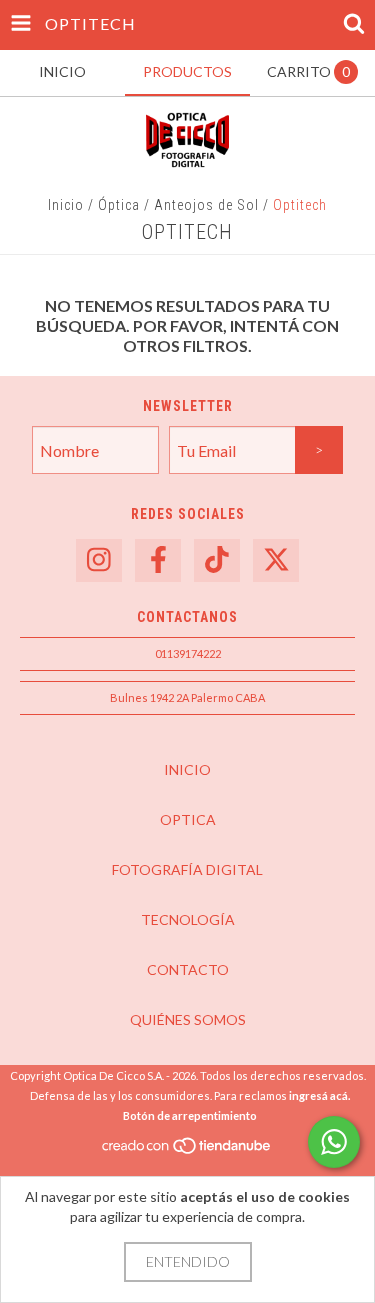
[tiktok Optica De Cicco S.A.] (217, 560)
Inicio (66, 205)
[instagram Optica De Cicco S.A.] (99, 560)
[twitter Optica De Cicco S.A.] (276, 560)
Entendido (188, 1261)
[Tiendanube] (187, 1150)
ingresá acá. (319, 1095)
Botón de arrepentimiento (190, 1115)
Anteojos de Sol (206, 205)
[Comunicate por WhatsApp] (334, 1142)
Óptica (119, 205)
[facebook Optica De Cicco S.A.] (158, 560)
